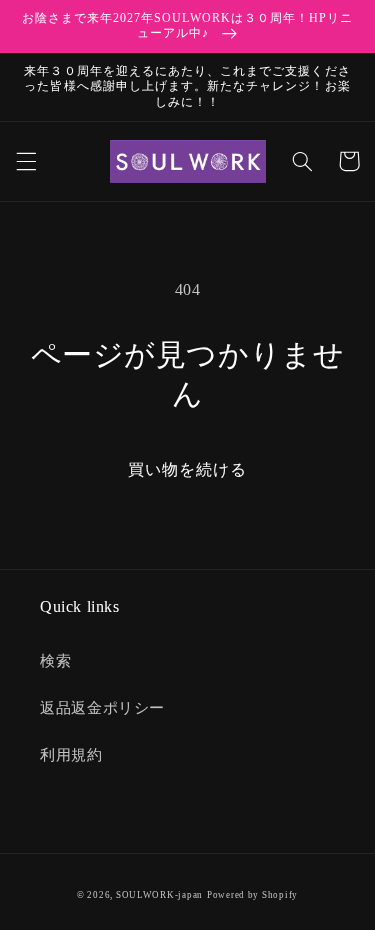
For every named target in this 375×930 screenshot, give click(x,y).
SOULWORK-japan (159, 895)
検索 (55, 661)
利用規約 (71, 755)
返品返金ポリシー (102, 708)
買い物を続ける (187, 469)
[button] (26, 161)
